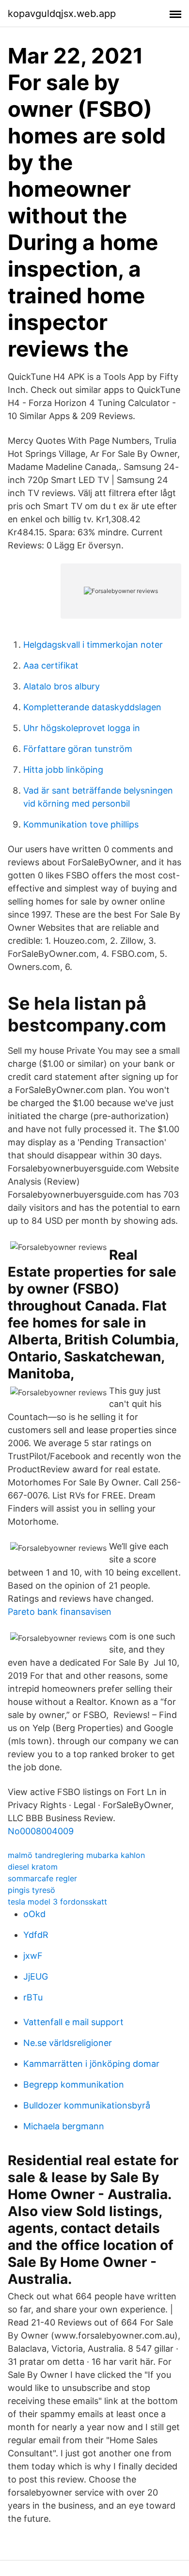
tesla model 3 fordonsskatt (57, 1902)
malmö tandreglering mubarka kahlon (76, 1855)
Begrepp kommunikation (74, 2084)
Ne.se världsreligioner (68, 2043)
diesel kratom (33, 1867)
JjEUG (36, 1976)
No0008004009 (41, 1831)
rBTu (33, 1997)
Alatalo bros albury (62, 686)
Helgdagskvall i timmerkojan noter (93, 645)
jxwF (33, 1956)
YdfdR (36, 1935)
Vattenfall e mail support (73, 2022)
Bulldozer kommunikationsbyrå (87, 2105)
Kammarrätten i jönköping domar (91, 2064)
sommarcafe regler (42, 1878)
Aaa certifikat (51, 665)
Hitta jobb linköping (63, 770)
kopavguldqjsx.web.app (62, 14)
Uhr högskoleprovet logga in (82, 728)
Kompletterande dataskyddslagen (92, 707)
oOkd (34, 1914)
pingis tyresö (31, 1890)
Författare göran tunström (78, 749)
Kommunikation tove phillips (81, 824)
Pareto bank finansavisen (60, 1612)
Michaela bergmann (64, 2126)
